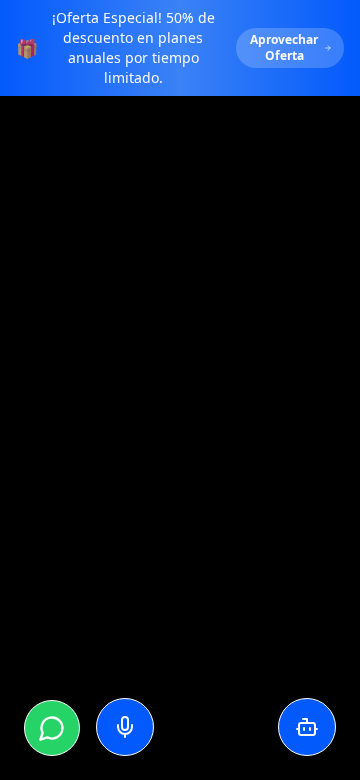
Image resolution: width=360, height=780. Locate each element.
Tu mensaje (52, 589)
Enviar (249, 626)
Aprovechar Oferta (284, 47)
